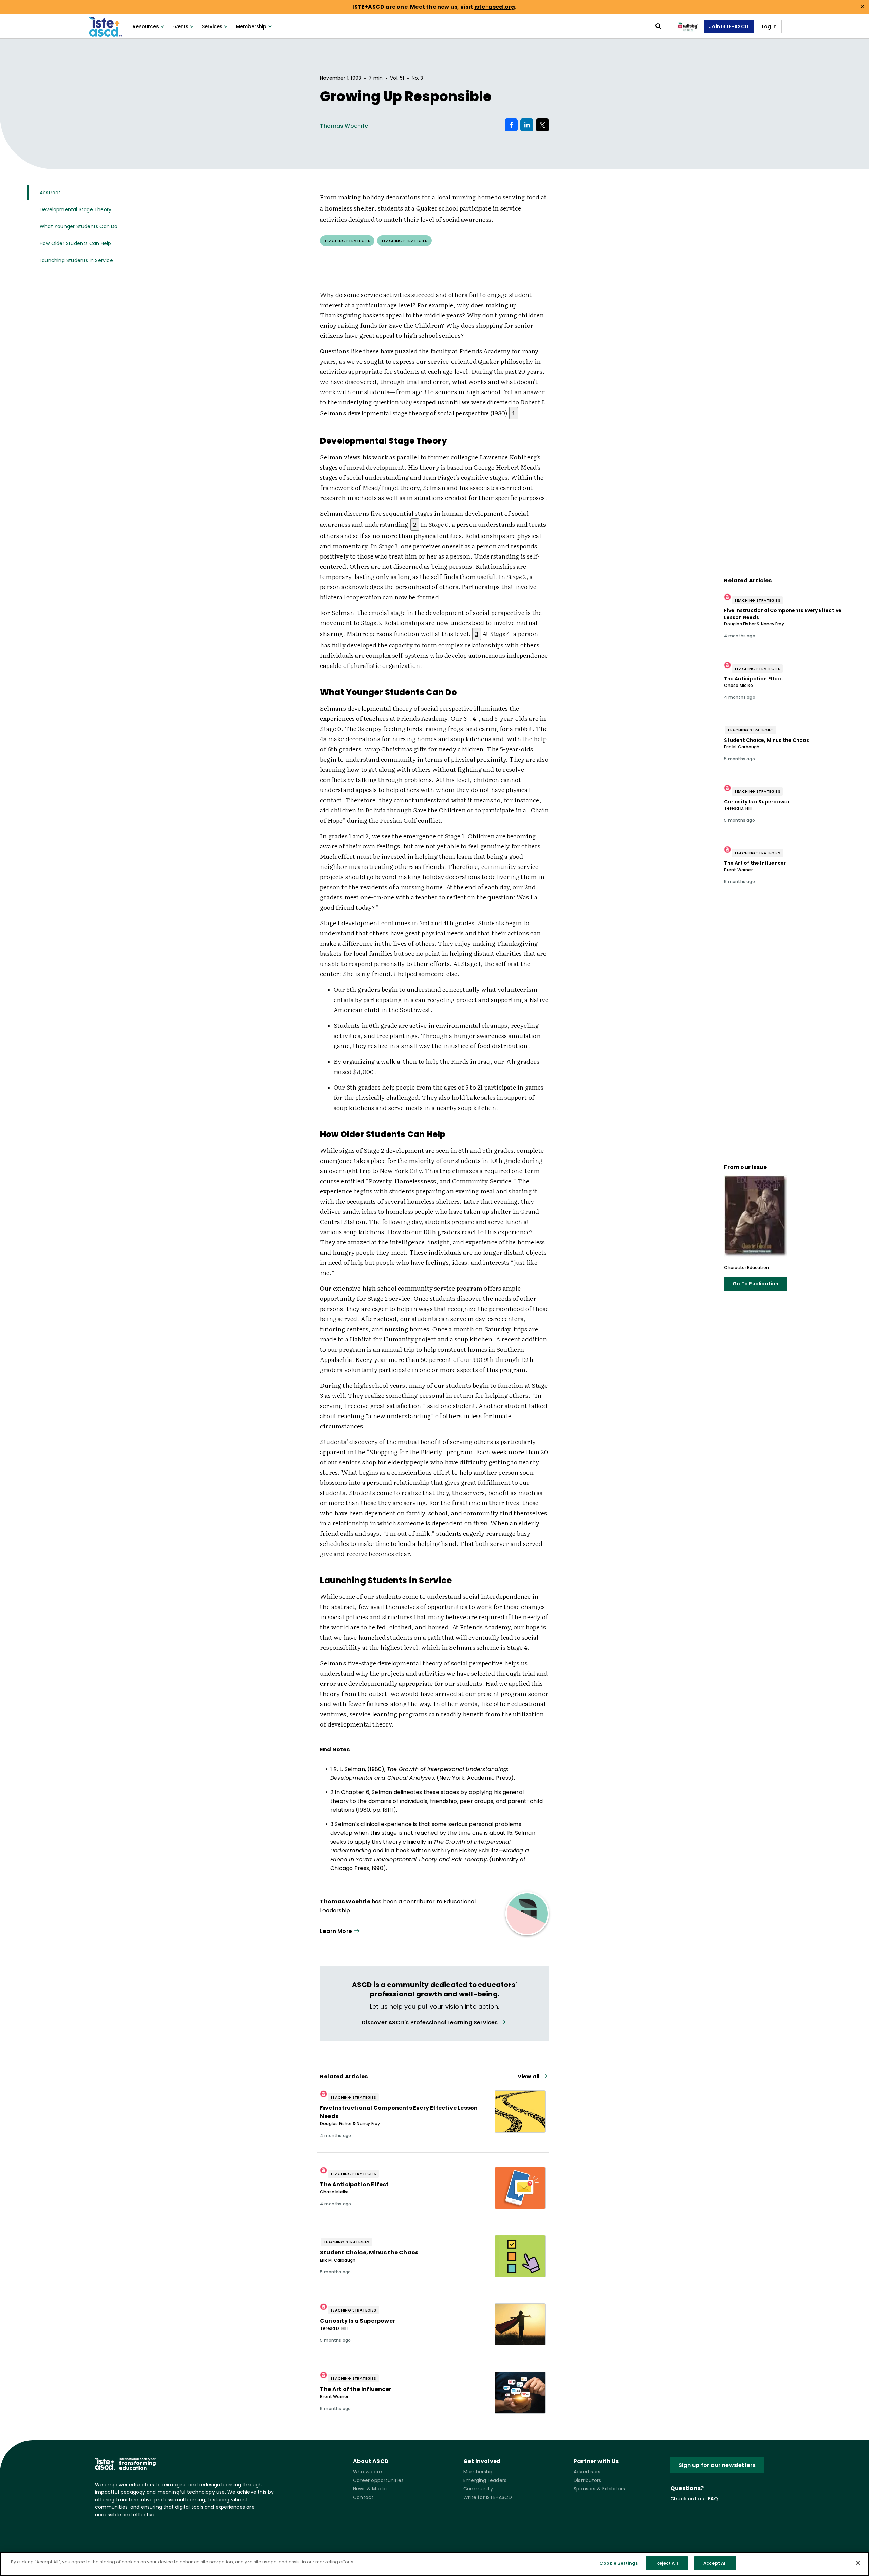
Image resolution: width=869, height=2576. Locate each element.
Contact (363, 2497)
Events (180, 26)
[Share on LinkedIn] (527, 125)
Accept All (715, 2563)
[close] (863, 6)
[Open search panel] (659, 26)
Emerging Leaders (485, 2480)
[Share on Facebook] (511, 125)
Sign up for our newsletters (717, 2465)
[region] (434, 2564)
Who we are (367, 2472)
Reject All (667, 2563)
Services (212, 26)
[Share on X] (542, 125)
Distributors (587, 2480)
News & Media (370, 2489)
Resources (146, 26)
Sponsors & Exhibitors (599, 2489)
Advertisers (587, 2472)
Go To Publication (755, 1284)
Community (478, 2489)
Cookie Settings (619, 2563)
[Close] (858, 2563)
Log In (769, 26)
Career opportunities (378, 2480)
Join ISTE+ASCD (729, 26)
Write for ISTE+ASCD (488, 2497)
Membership (251, 26)
